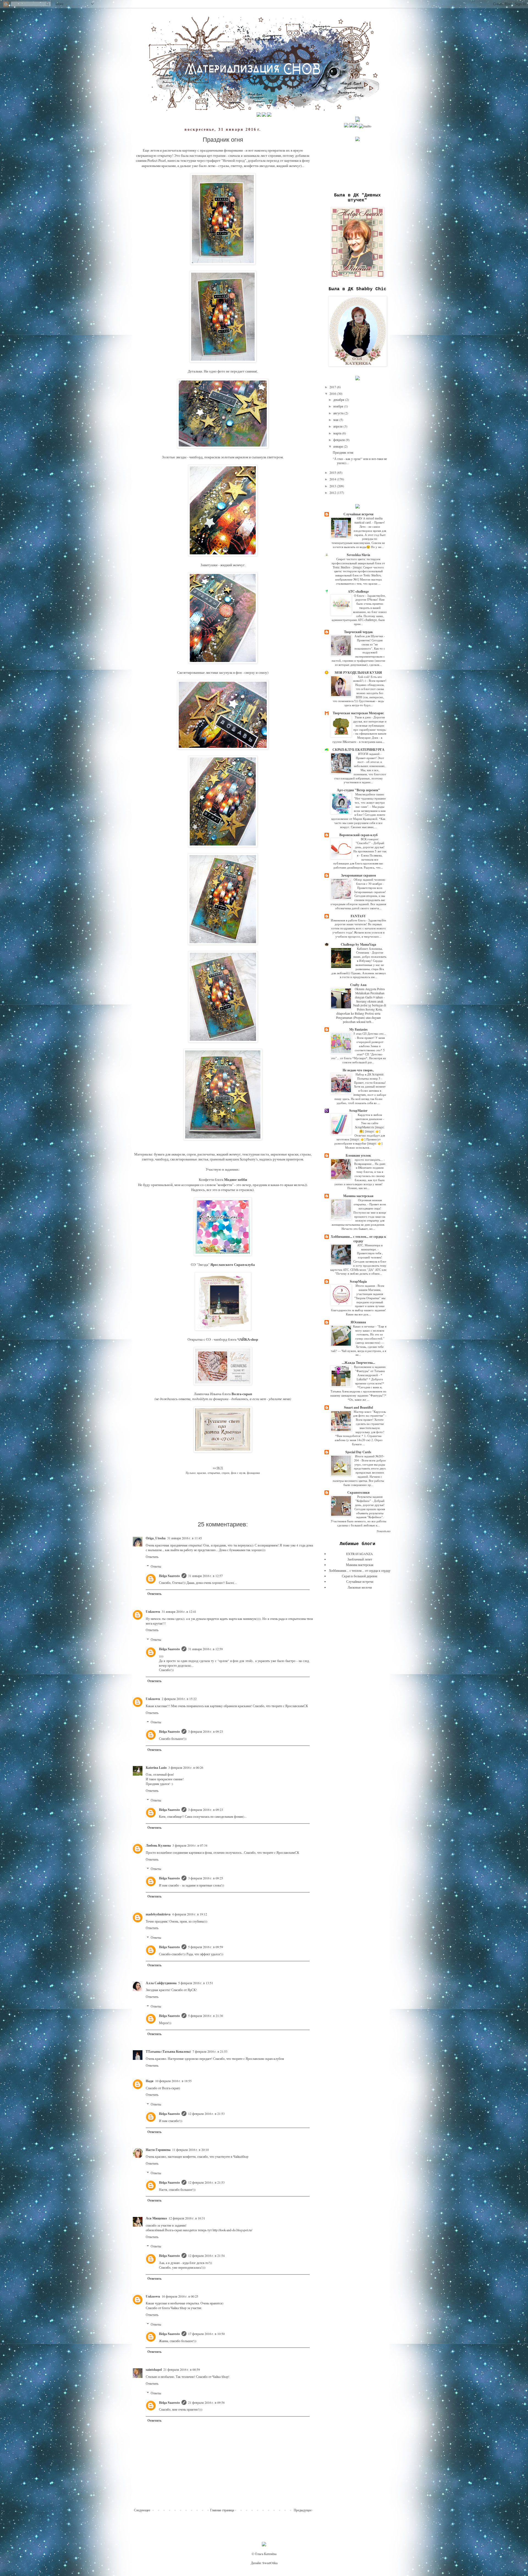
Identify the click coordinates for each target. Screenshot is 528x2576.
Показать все (384, 1531)
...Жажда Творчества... (358, 1363)
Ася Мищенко (156, 2218)
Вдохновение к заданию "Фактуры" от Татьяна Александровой (370, 1371)
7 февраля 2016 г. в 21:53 (210, 2051)
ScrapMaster (358, 1111)
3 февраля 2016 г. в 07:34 (190, 1845)
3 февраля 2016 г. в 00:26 (186, 1767)
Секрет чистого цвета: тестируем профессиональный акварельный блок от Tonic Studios (358, 563)
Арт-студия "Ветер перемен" (358, 790)
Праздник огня (343, 452)
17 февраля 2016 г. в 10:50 (206, 2334)
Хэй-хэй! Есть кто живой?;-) (368, 679)
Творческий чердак (358, 632)
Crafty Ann (358, 985)
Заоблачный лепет (360, 1559)
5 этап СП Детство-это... (370, 1034)
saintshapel (154, 2370)
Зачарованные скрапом (358, 875)
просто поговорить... (369, 1160)
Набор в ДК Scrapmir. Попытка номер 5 (370, 1076)
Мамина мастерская (358, 1196)
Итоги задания (366, 1286)
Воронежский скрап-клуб (358, 835)
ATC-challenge (358, 591)
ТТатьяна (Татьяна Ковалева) (168, 2051)
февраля (339, 440)
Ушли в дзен (363, 717)
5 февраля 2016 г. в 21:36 (206, 2016)
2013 (333, 486)
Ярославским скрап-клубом (265, 2058)
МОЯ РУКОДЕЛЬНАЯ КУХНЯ (358, 673)
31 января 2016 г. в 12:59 (205, 1649)
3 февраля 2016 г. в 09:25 (206, 1878)
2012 (333, 492)
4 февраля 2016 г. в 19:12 (190, 1914)
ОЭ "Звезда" (200, 1264)
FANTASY (358, 916)
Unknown (153, 1612)
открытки (214, 1473)
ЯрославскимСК (297, 1706)
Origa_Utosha (156, 1538)
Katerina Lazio (156, 1768)
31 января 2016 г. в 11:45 (185, 1538)
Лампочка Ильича (208, 1394)
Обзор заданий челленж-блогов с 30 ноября (370, 882)
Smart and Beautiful (358, 1407)
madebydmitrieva (158, 1914)
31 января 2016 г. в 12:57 (205, 1576)
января (339, 446)
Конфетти (207, 1179)
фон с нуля (238, 1473)
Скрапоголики (358, 1492)
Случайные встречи (358, 514)
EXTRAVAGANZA (360, 1554)
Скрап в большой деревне (360, 1576)
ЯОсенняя (358, 1322)
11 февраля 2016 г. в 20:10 (190, 2150)
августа (339, 413)
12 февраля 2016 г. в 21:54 (206, 2255)
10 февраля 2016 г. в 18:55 (173, 2081)
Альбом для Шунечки (369, 636)
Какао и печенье (364, 1326)
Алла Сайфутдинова (161, 1983)
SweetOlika (270, 2563)
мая (336, 420)
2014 (333, 479)
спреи (226, 1473)
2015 (333, 472)
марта (338, 433)
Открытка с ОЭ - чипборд (207, 1339)
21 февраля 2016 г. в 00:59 (182, 2369)
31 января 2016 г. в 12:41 (179, 1611)
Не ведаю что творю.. (358, 1070)
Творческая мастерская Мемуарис (358, 713)
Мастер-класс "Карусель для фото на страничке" (369, 1414)
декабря (339, 399)
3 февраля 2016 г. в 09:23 (206, 1731)
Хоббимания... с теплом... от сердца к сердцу (358, 1239)
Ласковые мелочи (360, 1587)
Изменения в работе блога (349, 920)
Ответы (156, 1566)
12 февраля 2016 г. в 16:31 (187, 2218)
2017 (333, 387)
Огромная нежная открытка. (368, 1202)
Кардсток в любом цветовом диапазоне (369, 1117)
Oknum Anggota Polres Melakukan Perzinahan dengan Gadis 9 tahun (370, 993)
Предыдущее (303, 2510)
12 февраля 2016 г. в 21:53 (206, 2114)
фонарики (253, 1473)
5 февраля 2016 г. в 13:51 (196, 1983)
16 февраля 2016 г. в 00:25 (180, 2296)
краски (202, 1473)
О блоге (360, 596)
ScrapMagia (358, 1281)
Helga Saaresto (169, 1576)
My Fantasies (358, 1029)
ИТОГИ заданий (369, 754)
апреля (338, 426)
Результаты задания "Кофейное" (369, 1499)
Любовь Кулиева (158, 1845)
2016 (333, 393)
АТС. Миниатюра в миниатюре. (370, 1247)
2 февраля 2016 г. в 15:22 (179, 1699)
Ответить (152, 1557)
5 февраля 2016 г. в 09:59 (206, 1947)
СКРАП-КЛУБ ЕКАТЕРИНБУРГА (358, 750)
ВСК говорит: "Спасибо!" (367, 841)
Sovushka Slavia (358, 555)
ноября (339, 406)
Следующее (142, 2510)
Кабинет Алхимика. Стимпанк (369, 951)
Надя (150, 2081)
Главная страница (222, 2510)
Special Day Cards (358, 1452)
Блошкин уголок (358, 1155)
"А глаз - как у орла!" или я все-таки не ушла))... (360, 461)
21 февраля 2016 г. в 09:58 (206, 2402)
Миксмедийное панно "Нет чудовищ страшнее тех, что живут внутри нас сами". (370, 800)
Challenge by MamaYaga (358, 944)
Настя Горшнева (158, 2150)
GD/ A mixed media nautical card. (369, 520)
